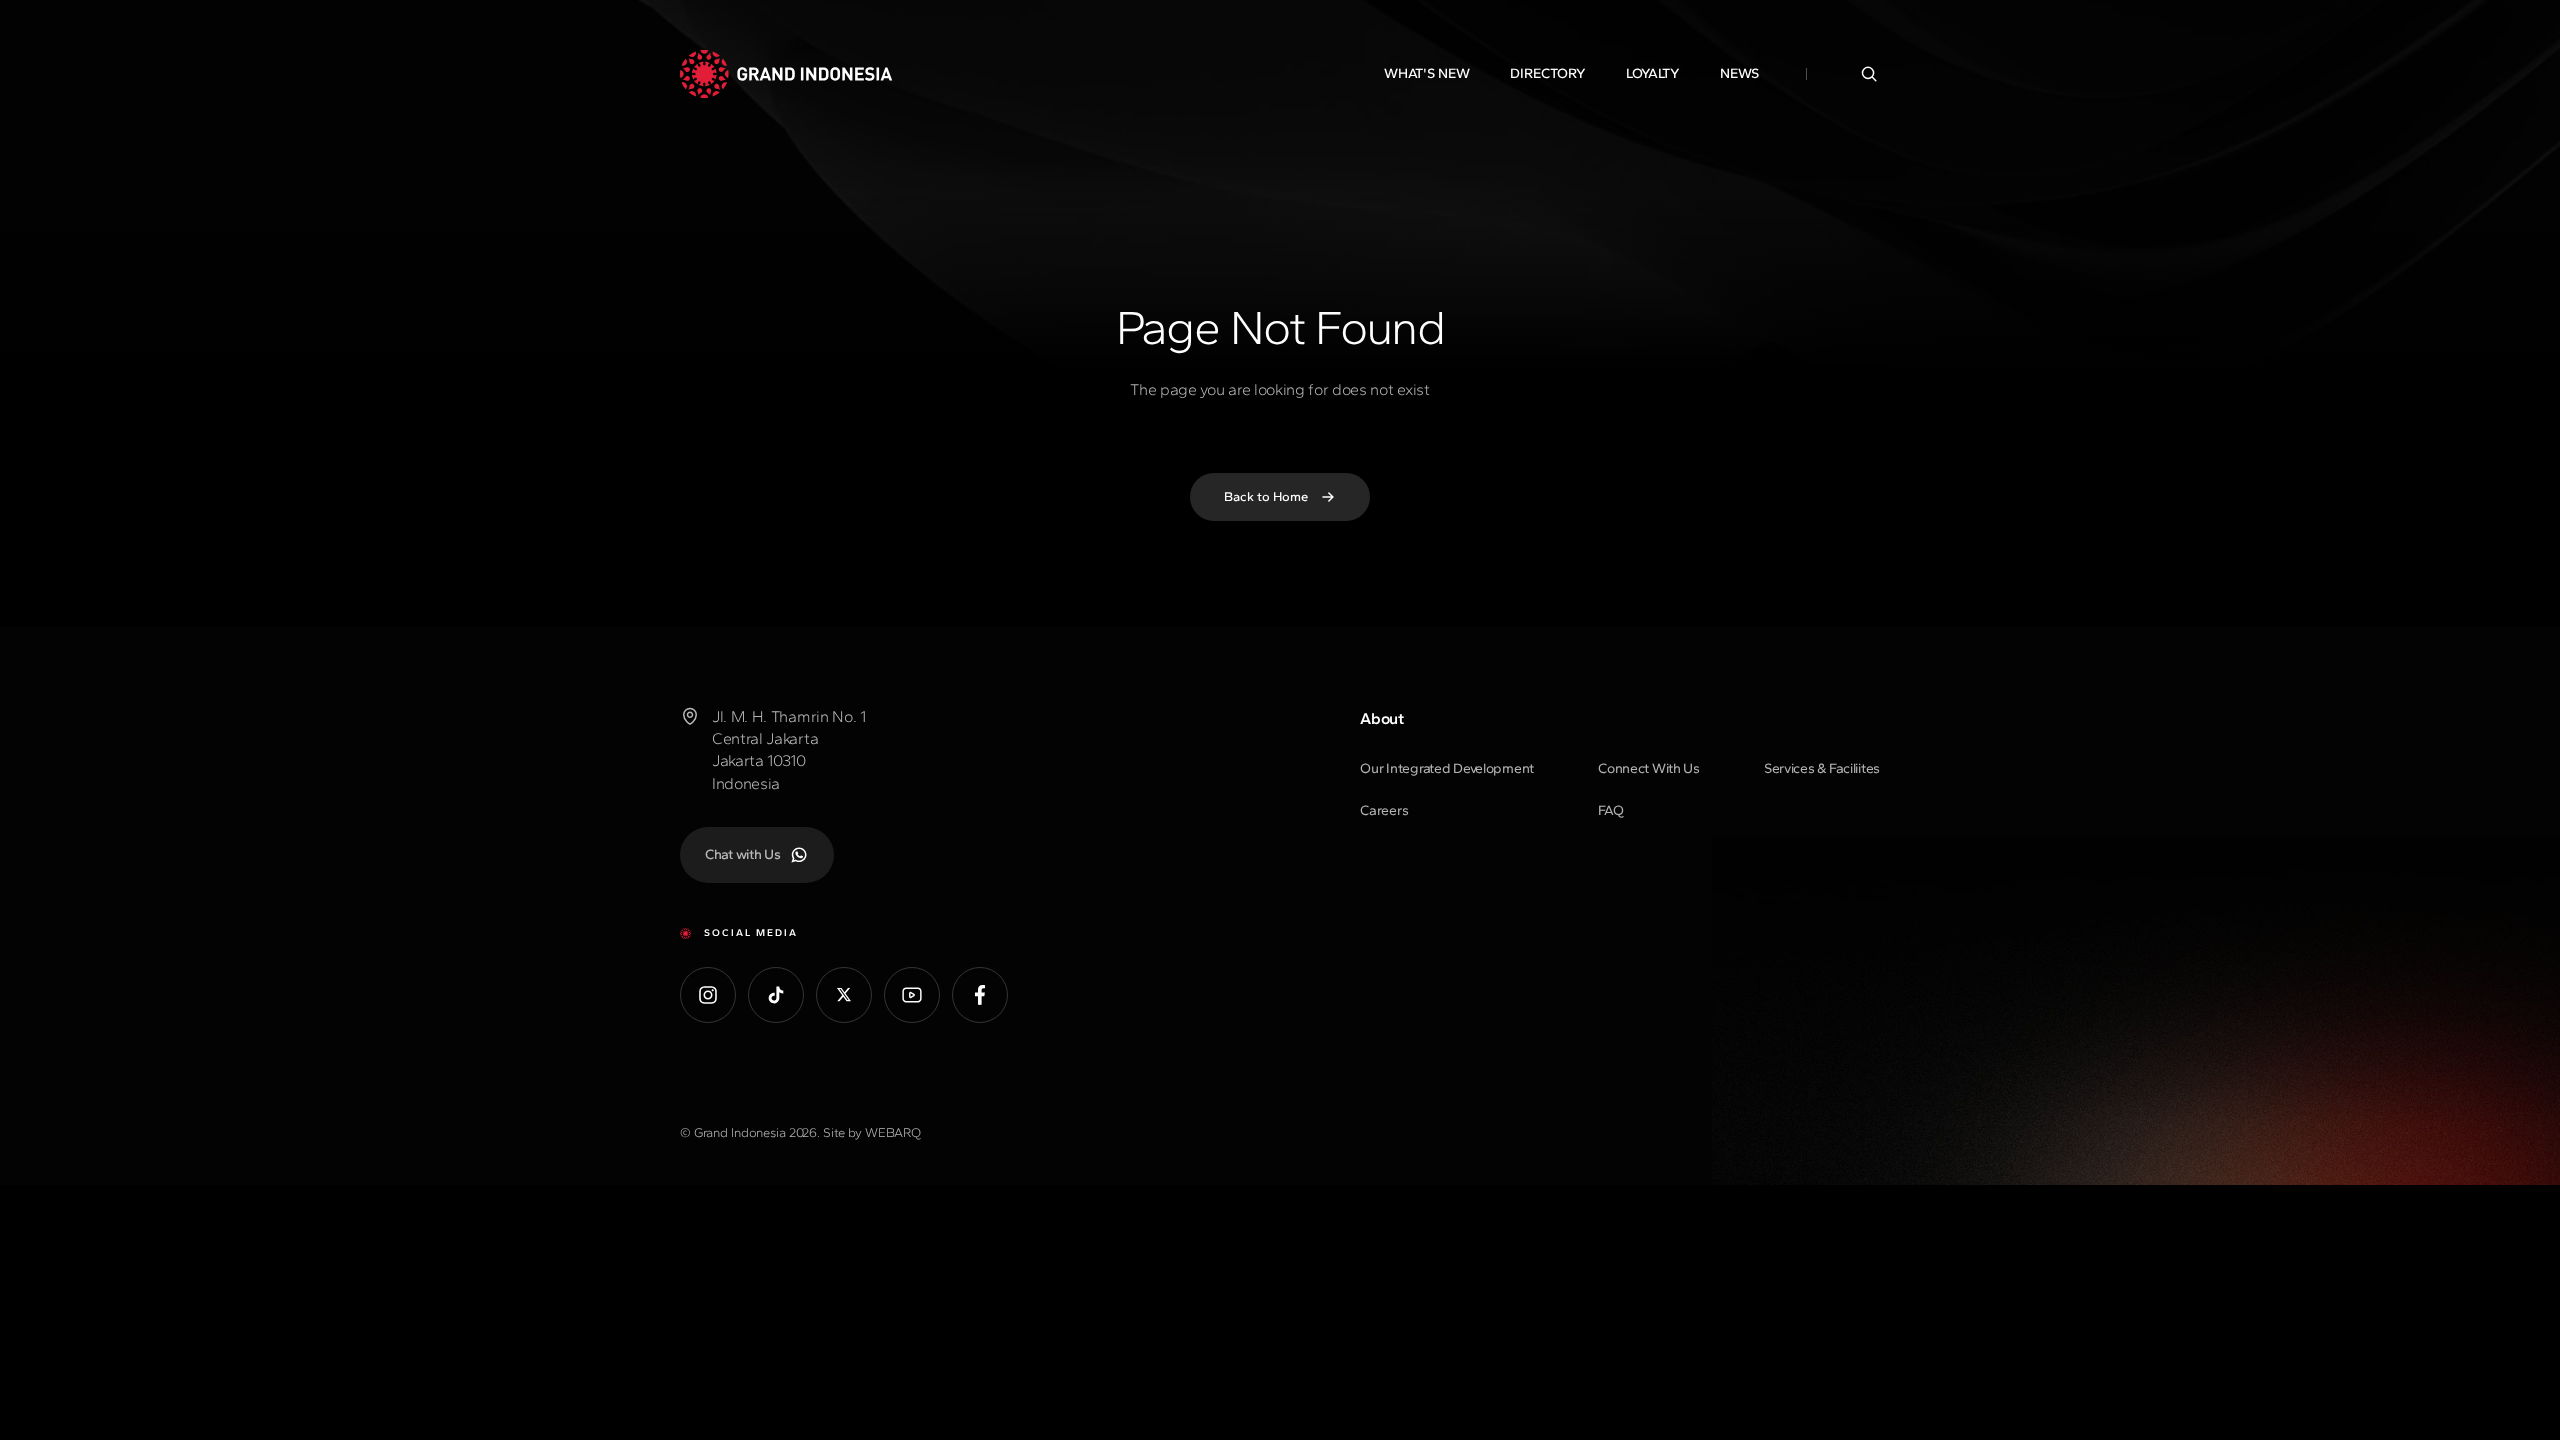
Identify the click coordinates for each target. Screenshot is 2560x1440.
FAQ (1610, 810)
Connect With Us (1649, 768)
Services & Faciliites (1822, 768)
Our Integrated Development (1447, 768)
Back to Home (1266, 496)
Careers (1384, 810)
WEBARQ (893, 1132)
